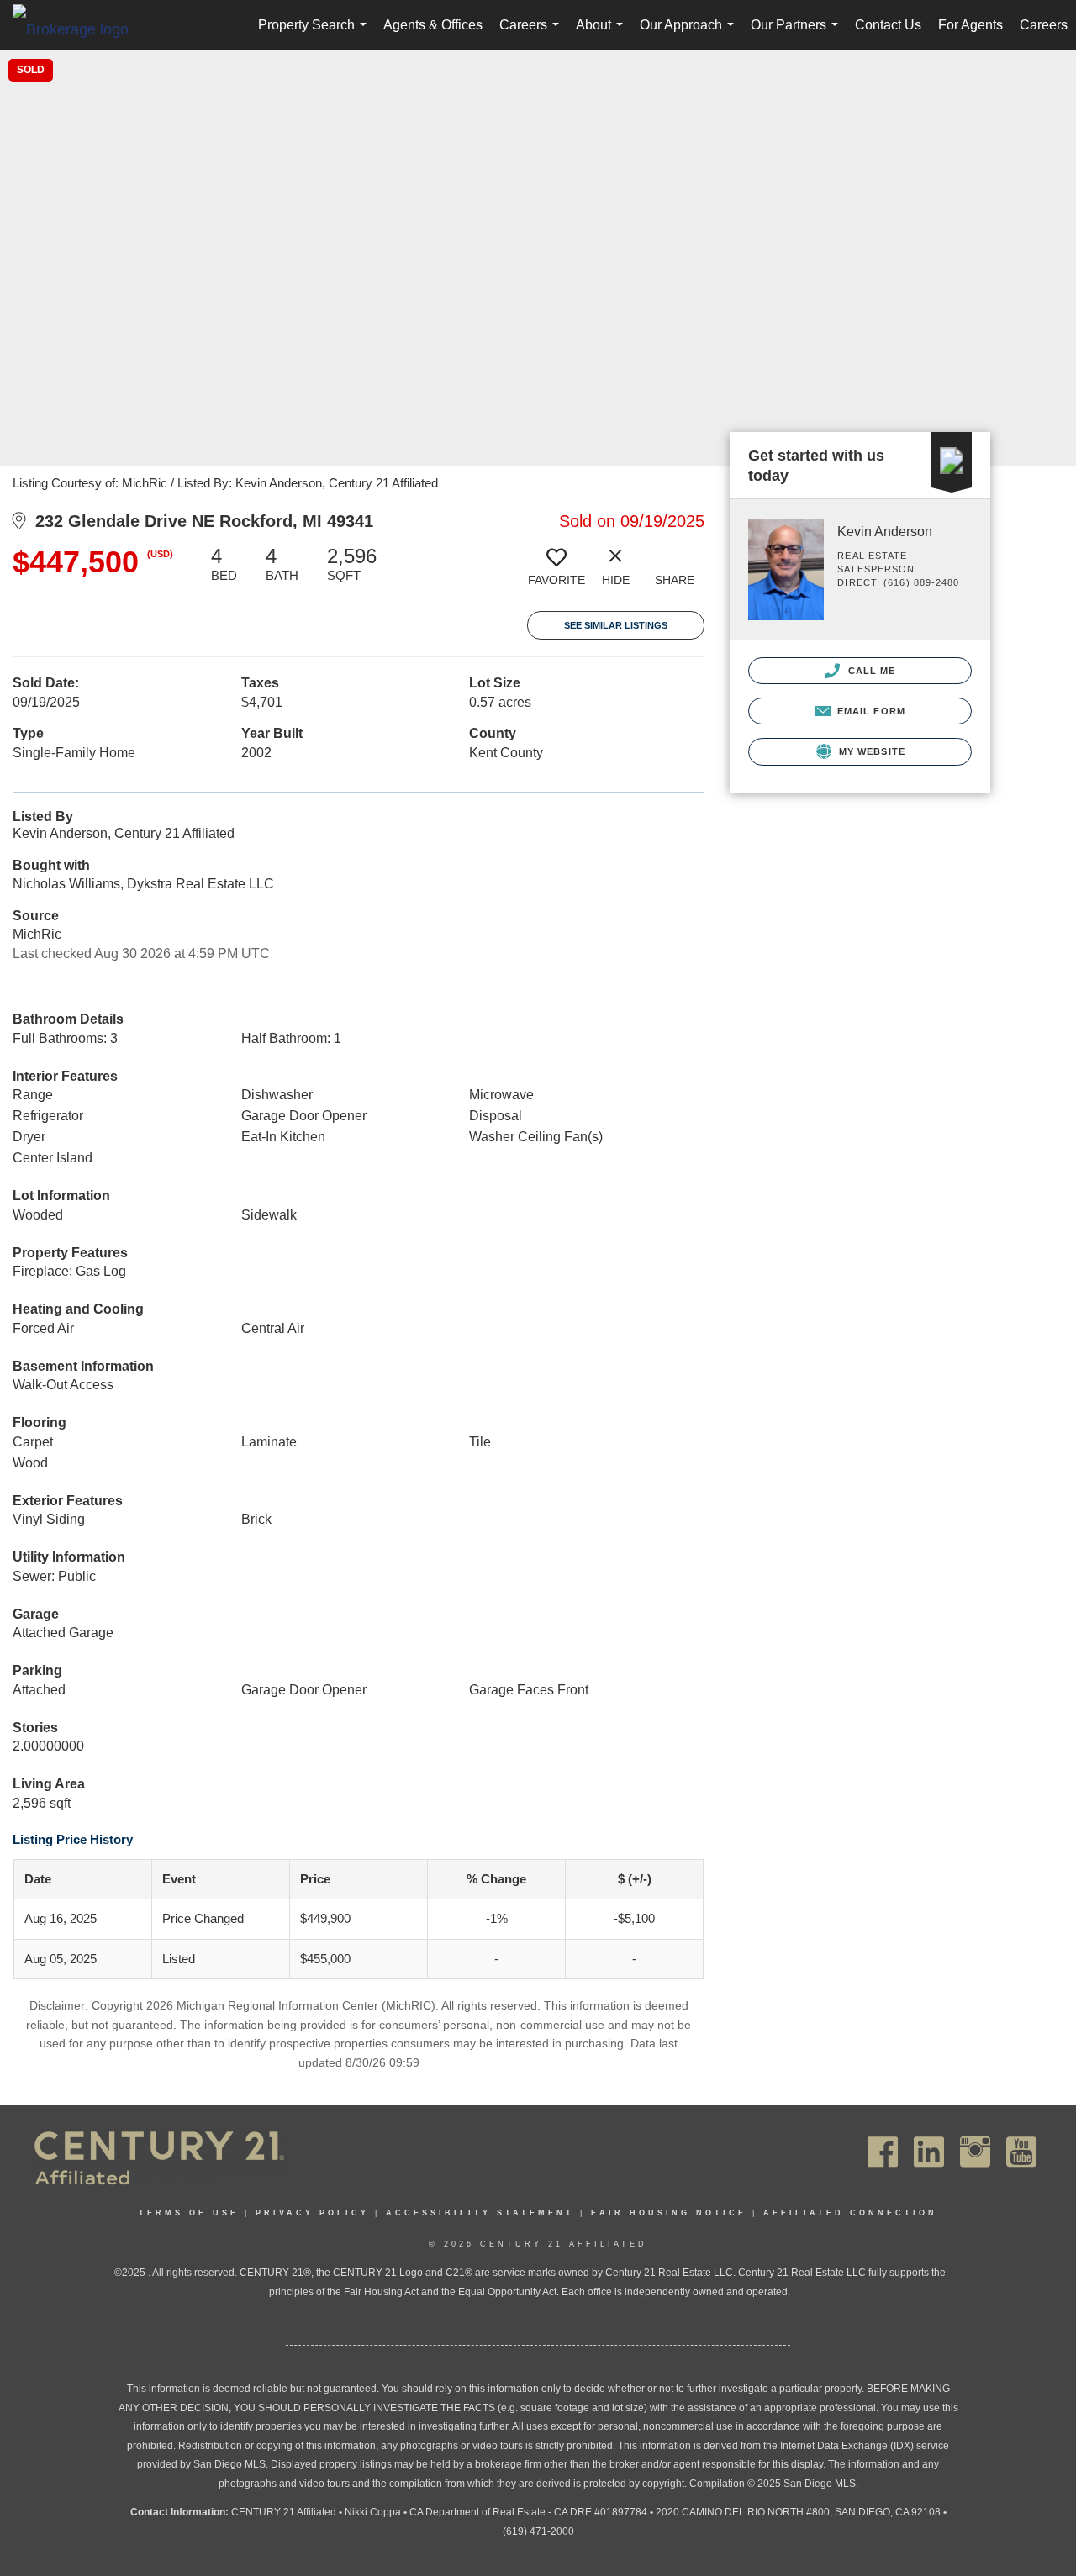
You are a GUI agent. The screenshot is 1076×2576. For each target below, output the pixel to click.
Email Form (870, 711)
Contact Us (888, 25)
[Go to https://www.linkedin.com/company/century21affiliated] (929, 2152)
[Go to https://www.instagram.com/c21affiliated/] (975, 2152)
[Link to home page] (79, 29)
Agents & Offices (433, 25)
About (603, 34)
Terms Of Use (189, 2213)
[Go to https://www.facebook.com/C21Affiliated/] (883, 2152)
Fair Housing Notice (669, 2213)
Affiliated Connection (850, 2213)
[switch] (556, 572)
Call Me (870, 671)
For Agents (971, 25)
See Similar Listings (616, 625)
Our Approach (690, 34)
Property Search (316, 34)
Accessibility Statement (480, 2213)
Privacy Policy (312, 2213)
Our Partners (798, 34)
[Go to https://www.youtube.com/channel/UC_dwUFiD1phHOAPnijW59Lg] (1021, 2152)
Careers (533, 34)
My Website (870, 751)
